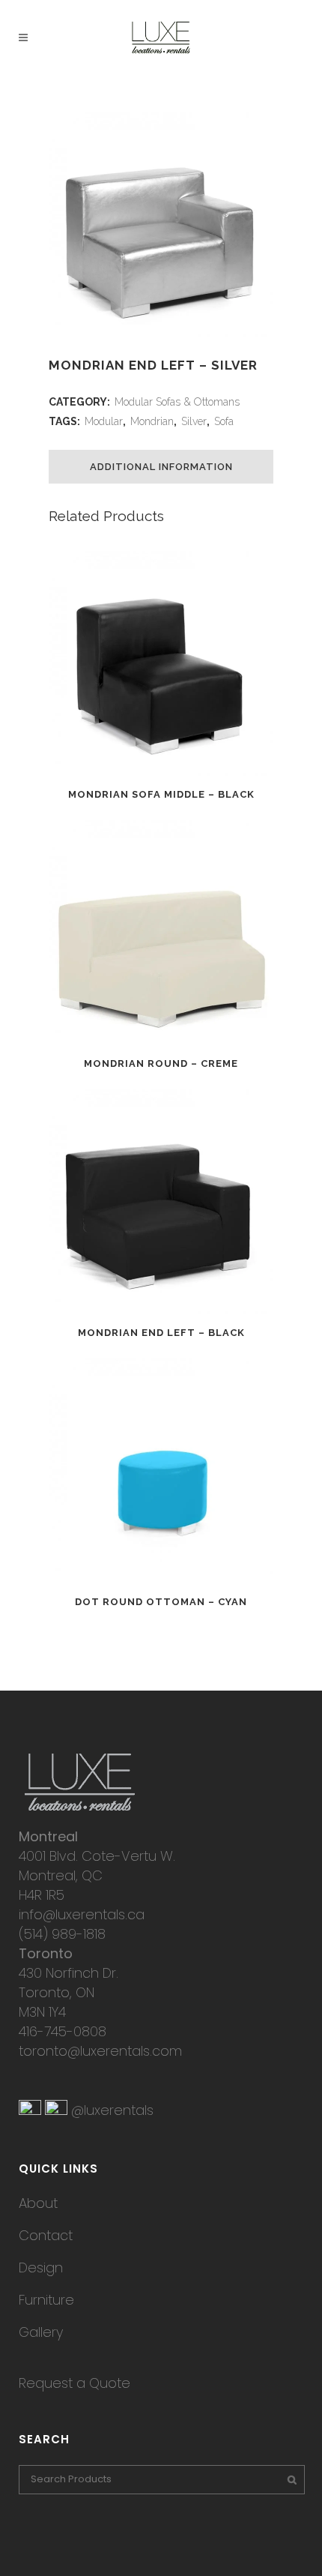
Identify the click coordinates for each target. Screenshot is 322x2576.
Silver (194, 421)
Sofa (224, 421)
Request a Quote (75, 2383)
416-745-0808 (63, 2031)
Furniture (46, 2300)
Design (41, 2267)
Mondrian (152, 421)
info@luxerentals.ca (82, 1914)
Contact (46, 2235)
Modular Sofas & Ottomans (177, 402)
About (38, 2203)
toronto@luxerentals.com (100, 2051)
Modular (104, 421)
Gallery (41, 2332)
